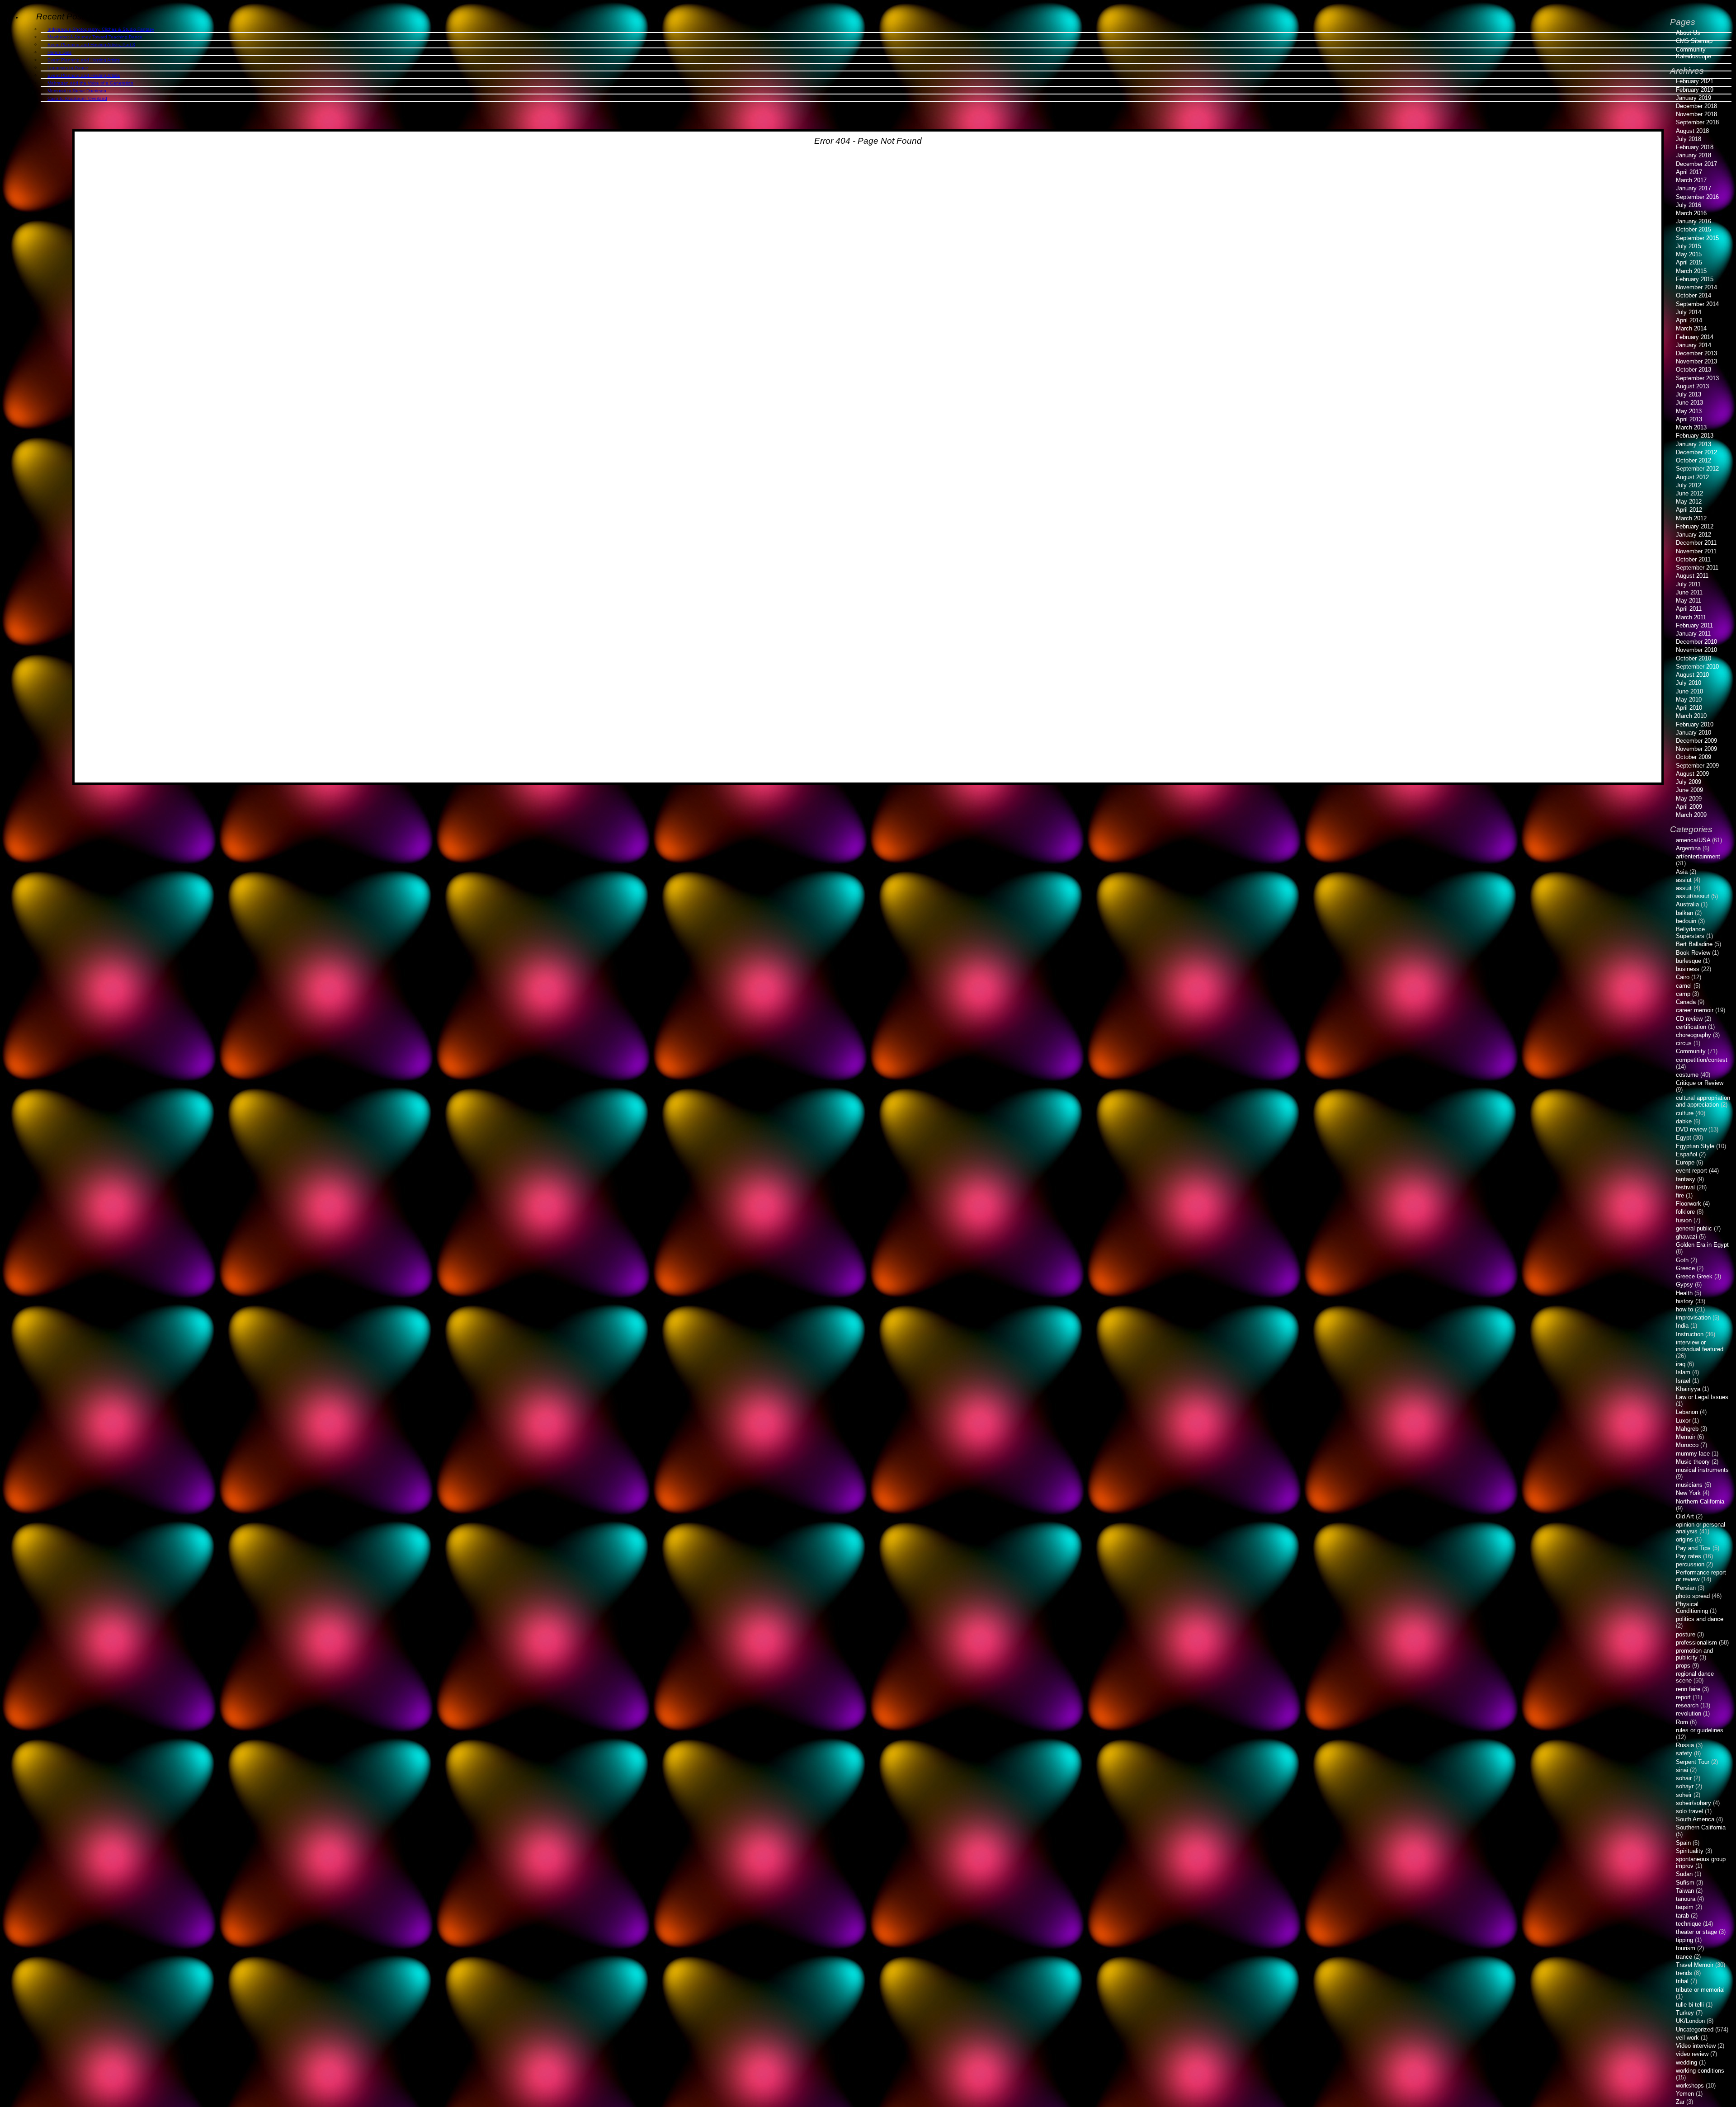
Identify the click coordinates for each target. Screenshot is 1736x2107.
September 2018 (1697, 122)
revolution (1689, 1713)
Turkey (1685, 2013)
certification (1691, 1027)
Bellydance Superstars (1690, 933)
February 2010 (1695, 724)
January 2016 (1694, 221)
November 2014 (1696, 287)
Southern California (1701, 1827)
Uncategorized (1695, 2029)
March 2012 (1691, 518)
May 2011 (1689, 601)
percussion (1690, 1564)
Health (1684, 1293)
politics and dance (1700, 1619)
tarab (1682, 1916)
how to (1684, 1309)
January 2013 (1694, 444)
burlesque (1689, 961)
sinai (1682, 1770)
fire (1680, 1195)
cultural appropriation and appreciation (1703, 1101)
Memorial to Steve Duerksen (77, 91)
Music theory (1693, 1462)
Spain (1683, 1843)
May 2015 (1689, 254)
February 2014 (1695, 337)
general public (1694, 1228)
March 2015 (1691, 271)
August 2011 (1692, 576)
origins (1684, 1539)
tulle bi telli (1690, 2005)
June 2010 (1689, 691)
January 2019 (1694, 98)
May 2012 (1689, 502)
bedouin (1686, 921)
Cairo (1683, 977)
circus (1684, 1043)
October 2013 (1694, 370)
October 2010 (1694, 658)
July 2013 (1689, 394)
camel (1684, 986)
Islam (1683, 1372)
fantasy (1686, 1179)
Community (1691, 1051)
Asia (1682, 872)
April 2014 (1689, 320)
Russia (1685, 1745)
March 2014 (1691, 328)
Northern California (1700, 1501)
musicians (1689, 1485)
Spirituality (1690, 1851)
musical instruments (1702, 1470)
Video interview (1696, 2046)
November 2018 (1696, 114)
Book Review (1693, 953)
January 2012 (1694, 535)
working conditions (1700, 2071)
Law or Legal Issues (1702, 1397)
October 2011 (1693, 559)
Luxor (1683, 1421)
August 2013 (1692, 386)
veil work (1687, 2038)
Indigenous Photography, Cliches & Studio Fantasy (101, 29)
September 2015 (1697, 238)
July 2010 (1689, 683)
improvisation (1693, 1317)
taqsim (1685, 1907)
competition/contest (1702, 1060)
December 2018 (1696, 106)
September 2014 (1697, 304)
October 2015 (1694, 229)
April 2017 (1689, 172)
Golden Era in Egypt (1702, 1245)
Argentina (1688, 848)
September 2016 (1697, 197)
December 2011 (1696, 543)
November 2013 (1696, 361)
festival (1685, 1187)
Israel (1683, 1381)
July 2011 (1688, 584)
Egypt (1684, 1138)
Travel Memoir (1695, 1965)
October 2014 (1694, 295)
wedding (1686, 2062)
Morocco (1687, 1445)
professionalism (1696, 1643)
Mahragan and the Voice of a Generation (90, 83)
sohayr (1685, 1786)
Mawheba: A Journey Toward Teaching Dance (95, 37)
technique (1689, 1924)
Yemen (1685, 2094)
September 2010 (1697, 667)
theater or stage (1696, 1932)
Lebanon (1687, 1412)
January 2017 (1694, 188)
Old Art (1685, 1516)
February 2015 (1695, 279)
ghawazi (1686, 1237)
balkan (1684, 913)
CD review (1689, 1019)
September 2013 (1697, 378)
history (1685, 1301)
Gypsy (1684, 1284)
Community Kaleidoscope (1694, 53)
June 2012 (1689, 493)
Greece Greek (1694, 1276)
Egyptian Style (1695, 1146)
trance (1684, 1957)
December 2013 (1696, 353)
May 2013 (1689, 411)
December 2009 (1696, 741)
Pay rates (1689, 1556)
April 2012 (1689, 510)
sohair (1684, 1778)
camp (1683, 994)
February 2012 (1695, 526)
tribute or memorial (1700, 1990)
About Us (1688, 33)
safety (1684, 1753)
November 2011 (1696, 551)
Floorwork (1689, 1204)
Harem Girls (59, 52)
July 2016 (1689, 205)
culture (1685, 1113)
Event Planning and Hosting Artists (84, 60)
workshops (1690, 2086)
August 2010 (1692, 675)
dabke (1684, 1121)
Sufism (1685, 1883)
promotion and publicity (1694, 1654)
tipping (1684, 1940)
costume (1687, 1075)
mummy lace (1693, 1454)
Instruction (1690, 1334)
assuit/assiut (1693, 896)
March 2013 (1691, 427)
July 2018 (1689, 139)
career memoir (1695, 1010)
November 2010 (1696, 650)
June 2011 (1689, 592)
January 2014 (1694, 345)
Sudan (1684, 1874)
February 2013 (1695, 436)
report (1683, 1697)
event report (1691, 1171)
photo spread (1693, 1596)
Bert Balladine (1694, 944)
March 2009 (1691, 815)
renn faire (1688, 1689)
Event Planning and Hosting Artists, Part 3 (91, 45)
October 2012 (1694, 460)
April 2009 (1689, 807)
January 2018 (1694, 155)
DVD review (1691, 1129)
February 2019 (1695, 90)
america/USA (1693, 840)
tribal (1682, 1981)
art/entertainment (1698, 856)
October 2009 (1694, 757)
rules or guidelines (1700, 1730)
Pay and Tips (1693, 1548)
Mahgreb (1687, 1429)
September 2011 (1697, 568)
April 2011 (1689, 609)
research (1687, 1705)
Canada (1686, 1002)
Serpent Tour (1693, 1762)
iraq (1681, 1364)
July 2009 (1689, 782)
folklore (1685, 1212)
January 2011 (1693, 634)
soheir (1684, 1795)
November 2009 (1696, 749)
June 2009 (1689, 790)
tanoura (1686, 1899)
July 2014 (1689, 312)
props (1683, 1666)
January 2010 (1694, 733)
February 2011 (1694, 625)
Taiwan (1685, 1891)
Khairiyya (1688, 1389)
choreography (1694, 1035)
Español (1686, 1154)
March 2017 (1691, 180)
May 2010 (1689, 700)
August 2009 (1692, 774)
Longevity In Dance (68, 68)
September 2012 (1697, 469)
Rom (1682, 1722)
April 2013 (1689, 419)
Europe (1685, 1162)
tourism (1686, 1948)
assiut (1684, 880)
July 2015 (1689, 246)
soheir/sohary (1694, 1803)
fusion (1684, 1220)
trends (1684, 1973)
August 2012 (1692, 477)
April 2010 (1689, 708)
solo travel (1689, 1811)
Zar (1680, 2102)
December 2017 (1696, 164)
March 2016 (1691, 213)
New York (1688, 1493)
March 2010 (1691, 716)
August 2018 (1692, 131)
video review (1692, 2054)
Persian (1686, 1588)
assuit (1684, 888)
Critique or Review (1700, 1083)
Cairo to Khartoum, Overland (77, 98)
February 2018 (1695, 147)
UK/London (1690, 2021)
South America (1695, 1819)
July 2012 (1689, 485)
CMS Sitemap (1694, 41)
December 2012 (1696, 452)
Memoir (1686, 1437)
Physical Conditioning (1692, 1607)
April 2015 (1689, 262)
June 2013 (1689, 403)
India (1682, 1326)
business (1688, 969)
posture (1686, 1634)
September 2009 (1697, 766)
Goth (1682, 1260)
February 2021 (1695, 81)
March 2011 (1691, 617)
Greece (1685, 1268)
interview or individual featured (1700, 1346)
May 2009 (1689, 799)
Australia (1687, 904)
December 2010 (1696, 642)
